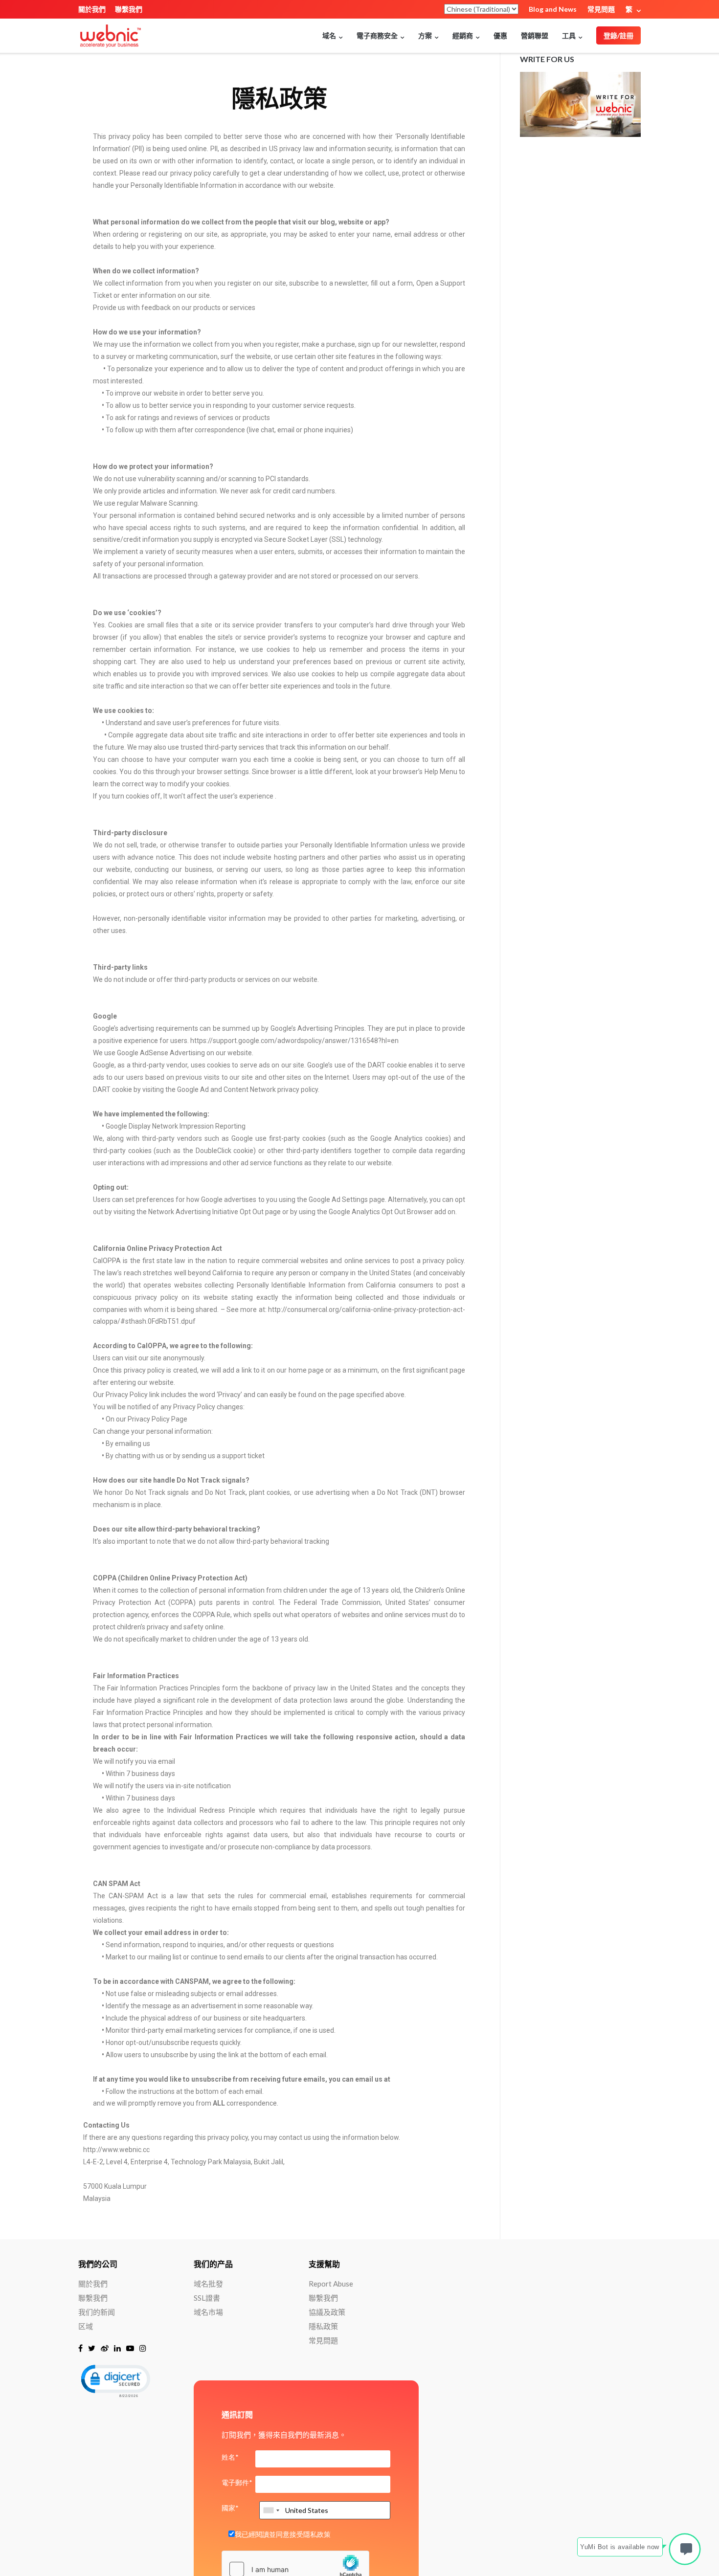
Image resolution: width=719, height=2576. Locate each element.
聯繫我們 (129, 9)
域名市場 (208, 2312)
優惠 (500, 35)
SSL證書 (207, 2298)
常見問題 (601, 9)
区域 (86, 2326)
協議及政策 (327, 2312)
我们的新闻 (97, 2312)
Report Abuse (331, 2284)
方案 (425, 35)
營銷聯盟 (535, 35)
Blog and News (553, 9)
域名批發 (208, 2284)
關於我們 (92, 9)
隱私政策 (323, 2326)
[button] (115, 2380)
